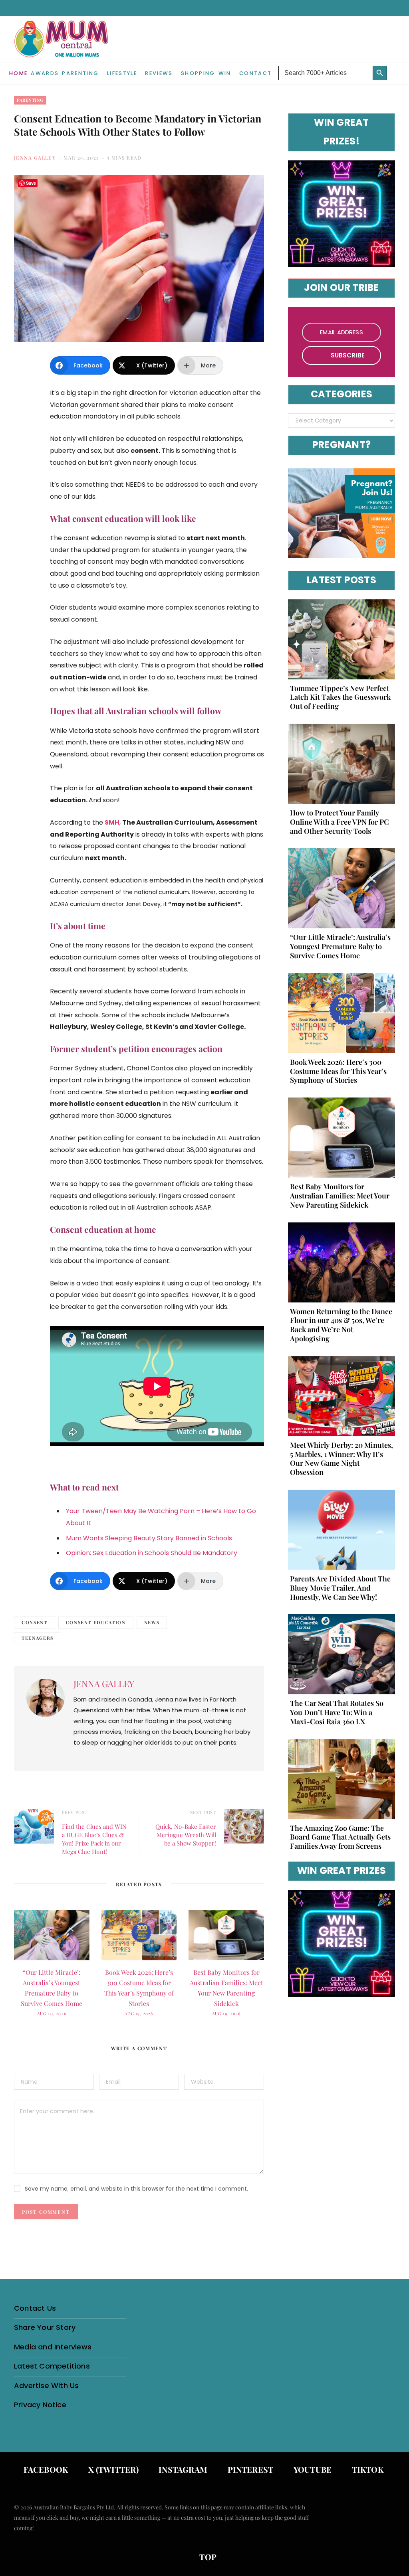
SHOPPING (198, 73)
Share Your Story (45, 2327)
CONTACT (255, 73)
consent (35, 1622)
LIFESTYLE (122, 73)
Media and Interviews (53, 2347)
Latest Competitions (52, 2366)
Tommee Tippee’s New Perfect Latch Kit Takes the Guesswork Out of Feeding (340, 697)
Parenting (80, 73)
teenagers (38, 1638)
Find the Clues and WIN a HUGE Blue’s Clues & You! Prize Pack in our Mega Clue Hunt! (94, 1839)
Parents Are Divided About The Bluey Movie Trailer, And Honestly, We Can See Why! (340, 1588)
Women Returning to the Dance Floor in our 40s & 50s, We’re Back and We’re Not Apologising (341, 1325)
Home (18, 73)
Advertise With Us (46, 2386)
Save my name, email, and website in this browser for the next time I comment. (136, 2189)
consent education (96, 1622)
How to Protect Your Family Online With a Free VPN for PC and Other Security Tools (340, 822)
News (152, 1622)
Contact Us (35, 2308)
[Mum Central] (62, 47)
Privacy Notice (40, 2405)
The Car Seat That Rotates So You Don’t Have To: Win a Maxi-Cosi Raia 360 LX (337, 1712)
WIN (225, 73)
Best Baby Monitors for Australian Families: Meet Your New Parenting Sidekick (340, 1196)
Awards (45, 73)
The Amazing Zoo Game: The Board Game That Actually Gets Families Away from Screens (340, 1837)
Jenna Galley (35, 158)
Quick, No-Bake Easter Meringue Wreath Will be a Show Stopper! (186, 1835)
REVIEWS (159, 73)
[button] (393, 67)
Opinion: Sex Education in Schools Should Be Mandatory (152, 1553)
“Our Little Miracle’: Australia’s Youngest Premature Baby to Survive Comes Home (340, 946)
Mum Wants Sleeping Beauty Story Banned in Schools (149, 1538)
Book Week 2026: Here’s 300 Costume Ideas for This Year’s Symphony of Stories (338, 1071)
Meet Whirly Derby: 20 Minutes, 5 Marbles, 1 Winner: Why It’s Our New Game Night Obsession (341, 1459)
